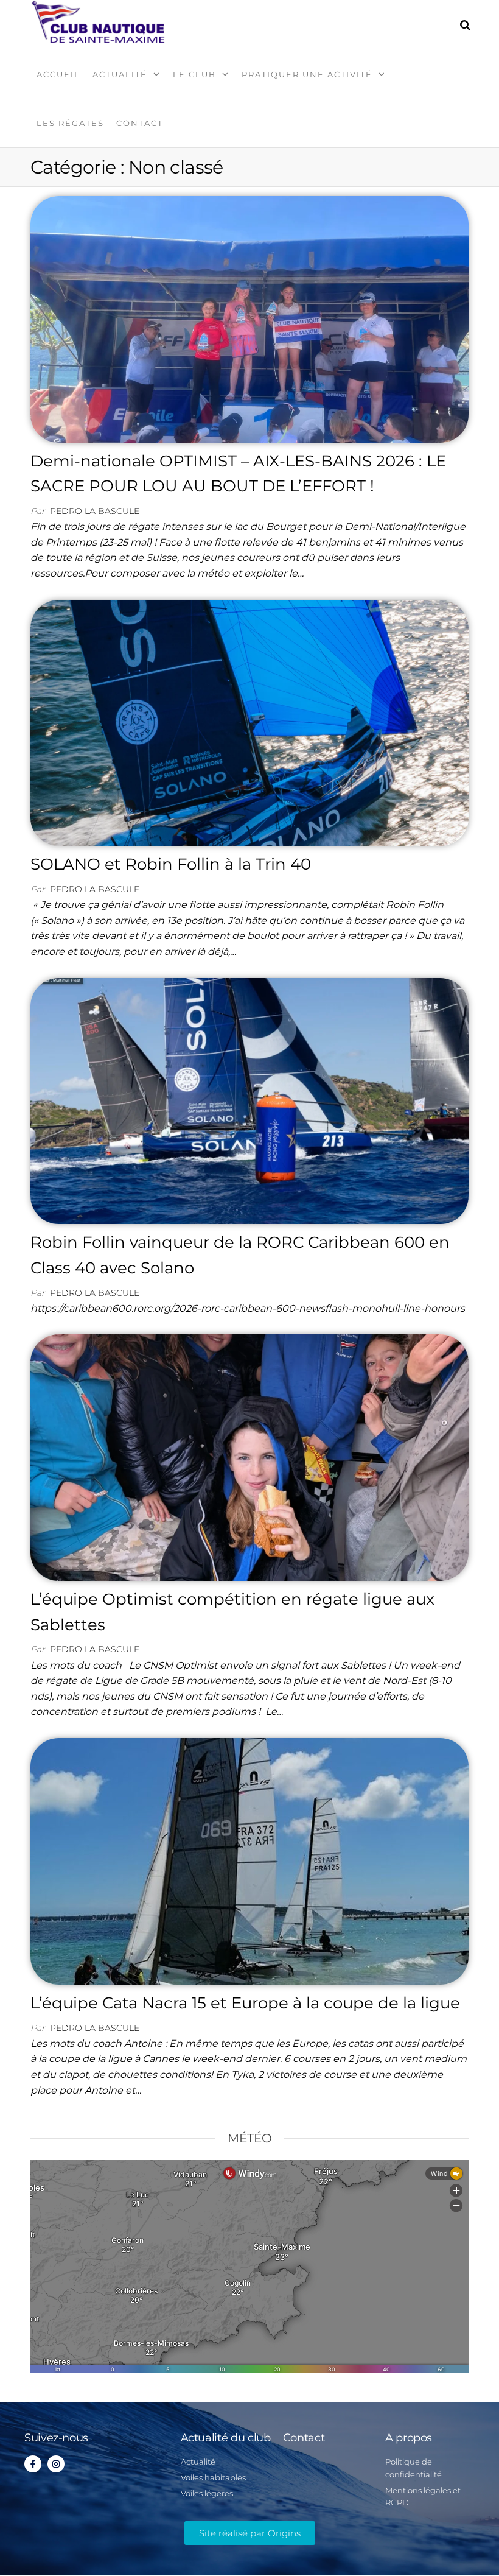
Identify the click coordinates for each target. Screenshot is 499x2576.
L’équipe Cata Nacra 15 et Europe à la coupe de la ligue (245, 2003)
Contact (140, 123)
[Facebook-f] (33, 2464)
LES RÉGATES (70, 123)
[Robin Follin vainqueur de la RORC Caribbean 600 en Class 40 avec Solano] (249, 1100)
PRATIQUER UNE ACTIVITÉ (307, 74)
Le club (194, 74)
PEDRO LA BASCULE (95, 511)
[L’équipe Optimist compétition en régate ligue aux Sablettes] (249, 1457)
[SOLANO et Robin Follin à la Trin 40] (249, 722)
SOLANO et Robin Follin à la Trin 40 (171, 864)
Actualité (120, 74)
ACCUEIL (58, 74)
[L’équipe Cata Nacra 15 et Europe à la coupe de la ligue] (249, 1860)
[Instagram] (56, 2464)
